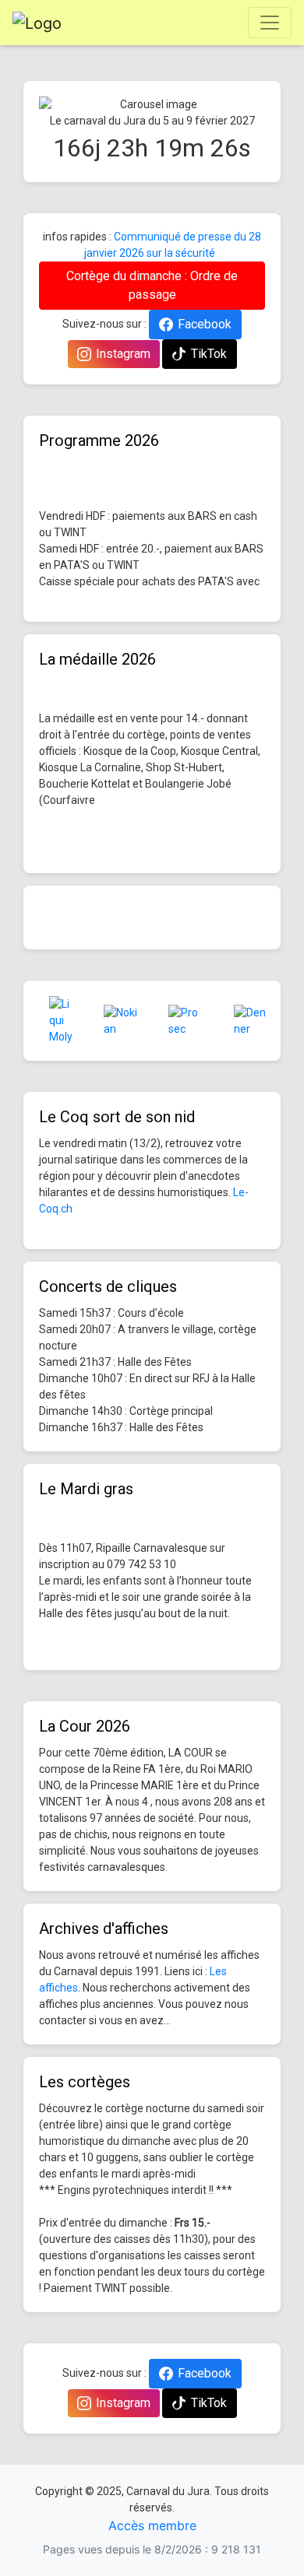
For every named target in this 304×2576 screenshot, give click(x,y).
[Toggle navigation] (270, 23)
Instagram (123, 354)
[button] (56, 105)
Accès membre (152, 2525)
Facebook (205, 324)
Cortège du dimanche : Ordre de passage (152, 285)
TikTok (209, 354)
